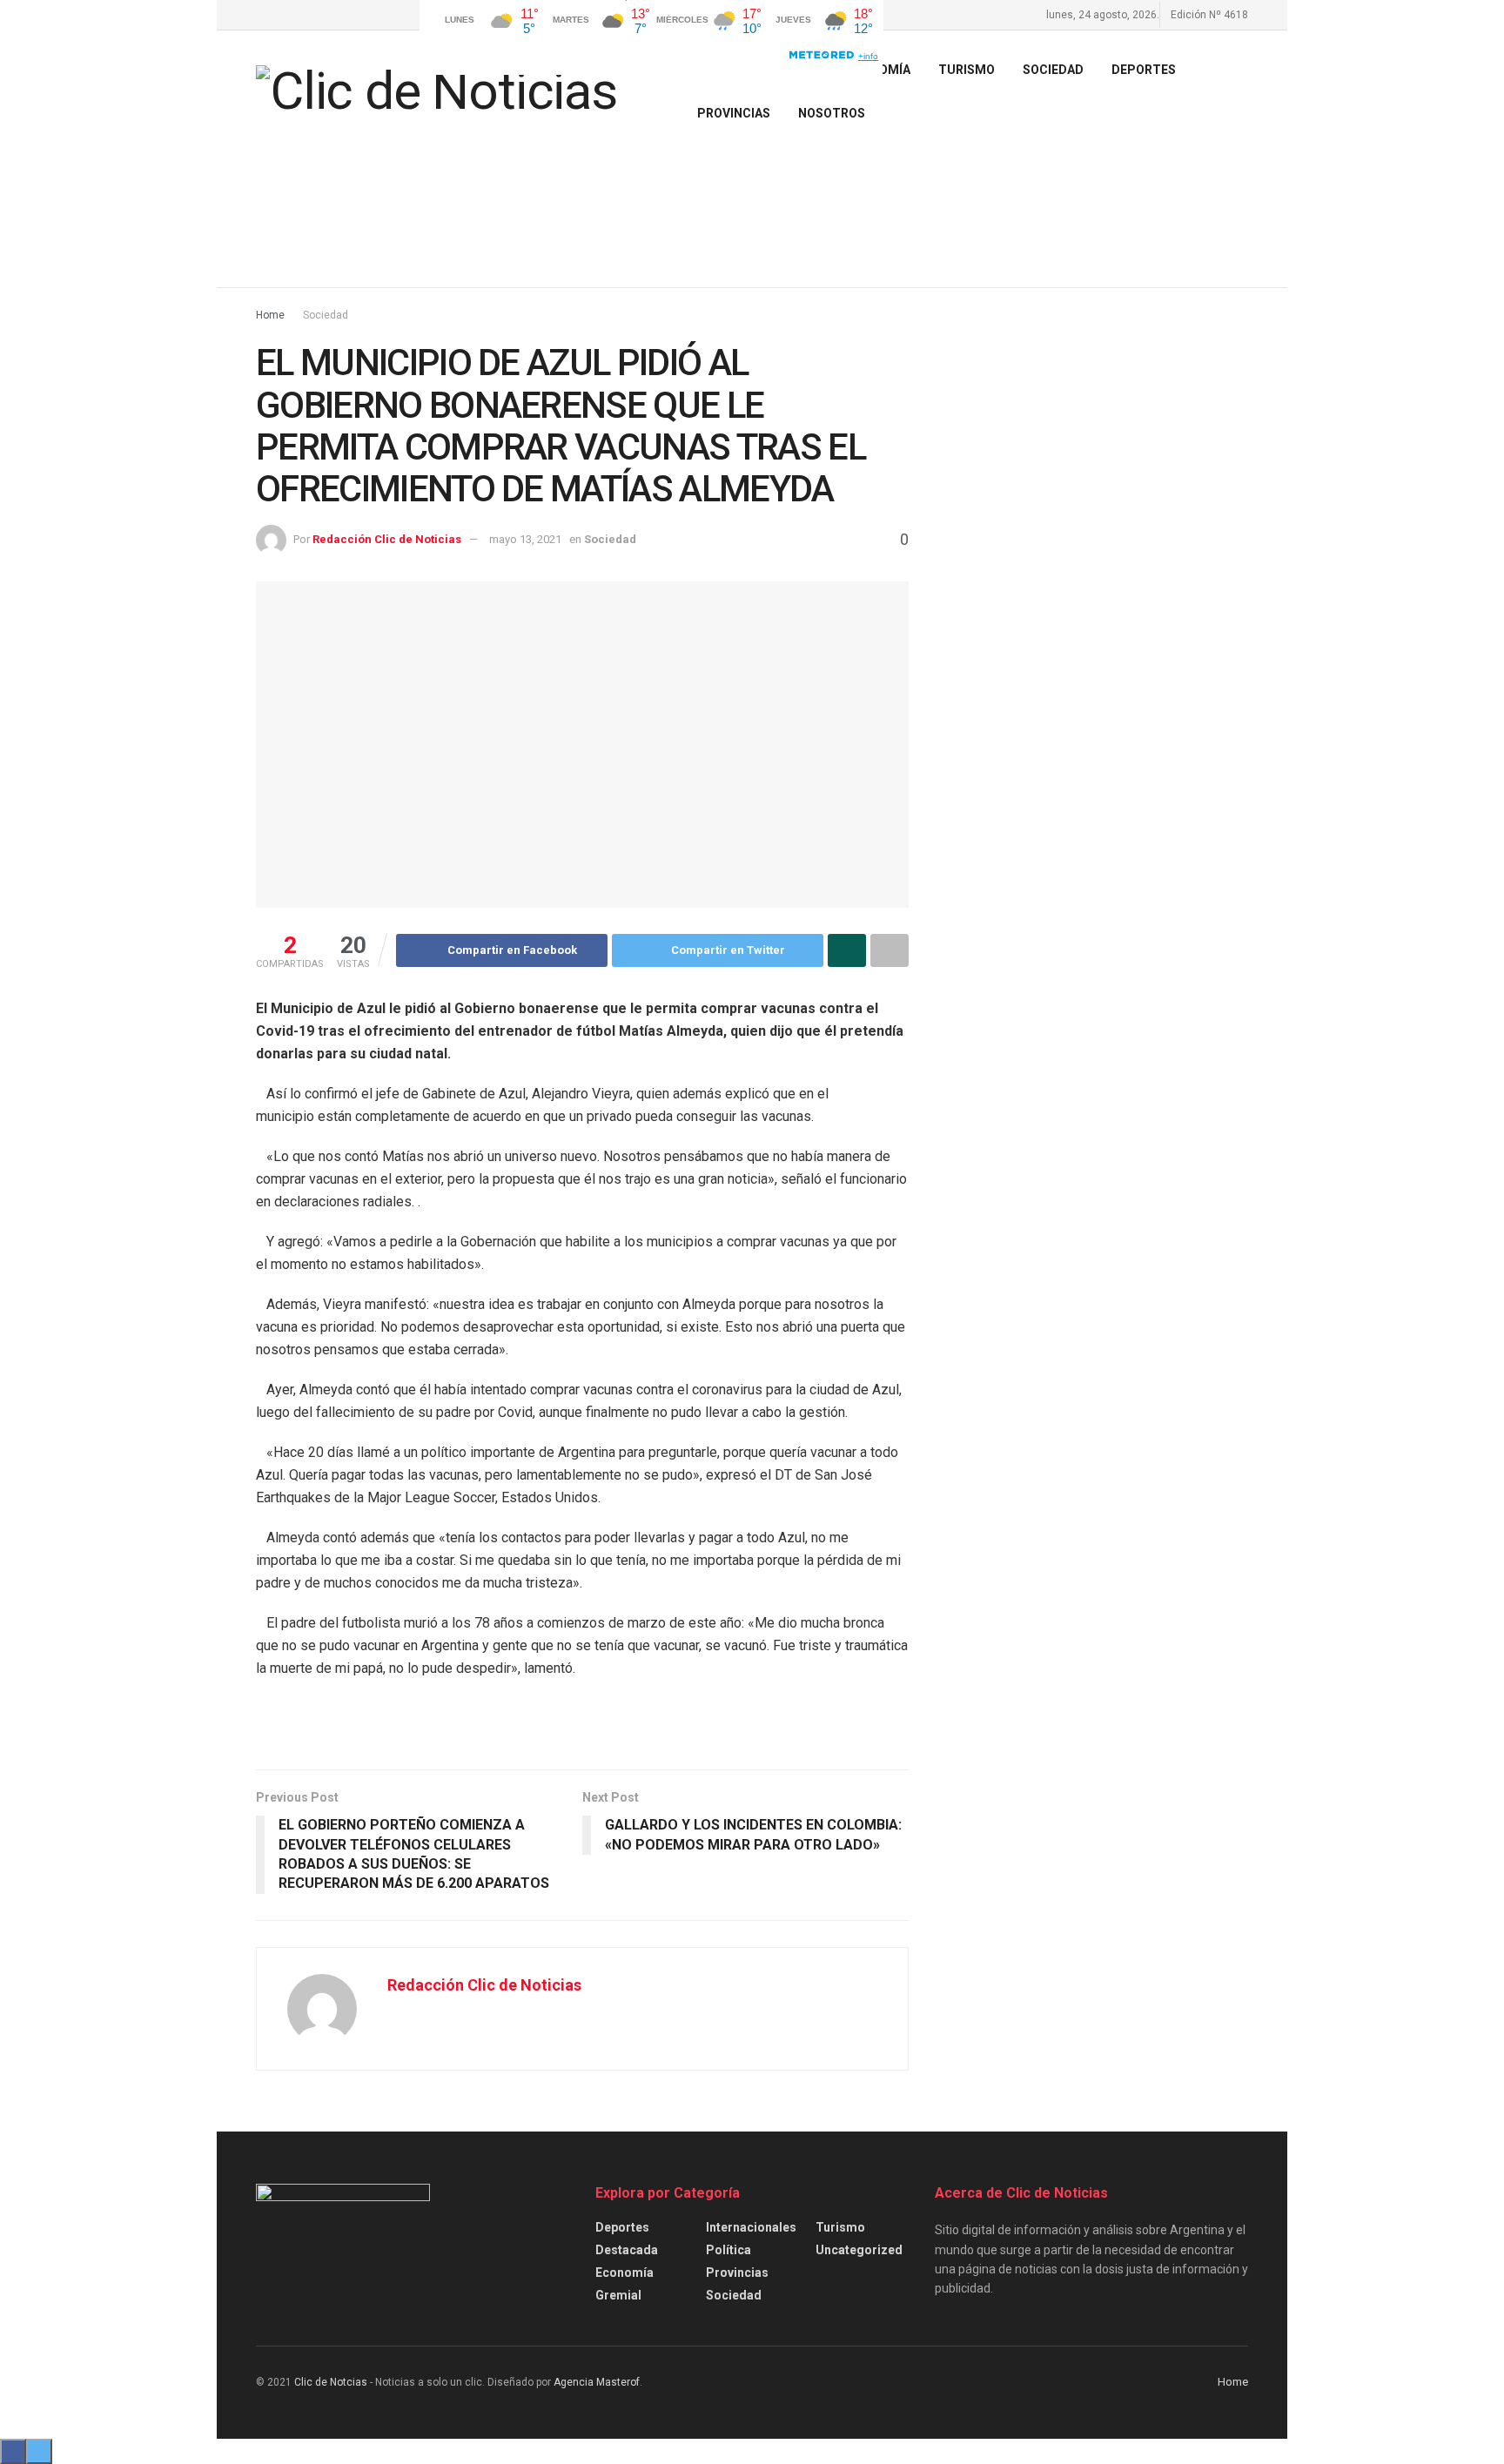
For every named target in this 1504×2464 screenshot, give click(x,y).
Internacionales (751, 2227)
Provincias (734, 113)
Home (270, 315)
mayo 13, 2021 (525, 539)
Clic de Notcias (331, 2382)
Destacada (627, 2250)
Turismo (840, 2227)
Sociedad (1053, 70)
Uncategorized (859, 2250)
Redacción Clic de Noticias (387, 539)
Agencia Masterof (597, 2382)
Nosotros (832, 113)
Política (728, 2250)
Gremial (618, 2295)
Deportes (1144, 70)
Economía (624, 2273)
